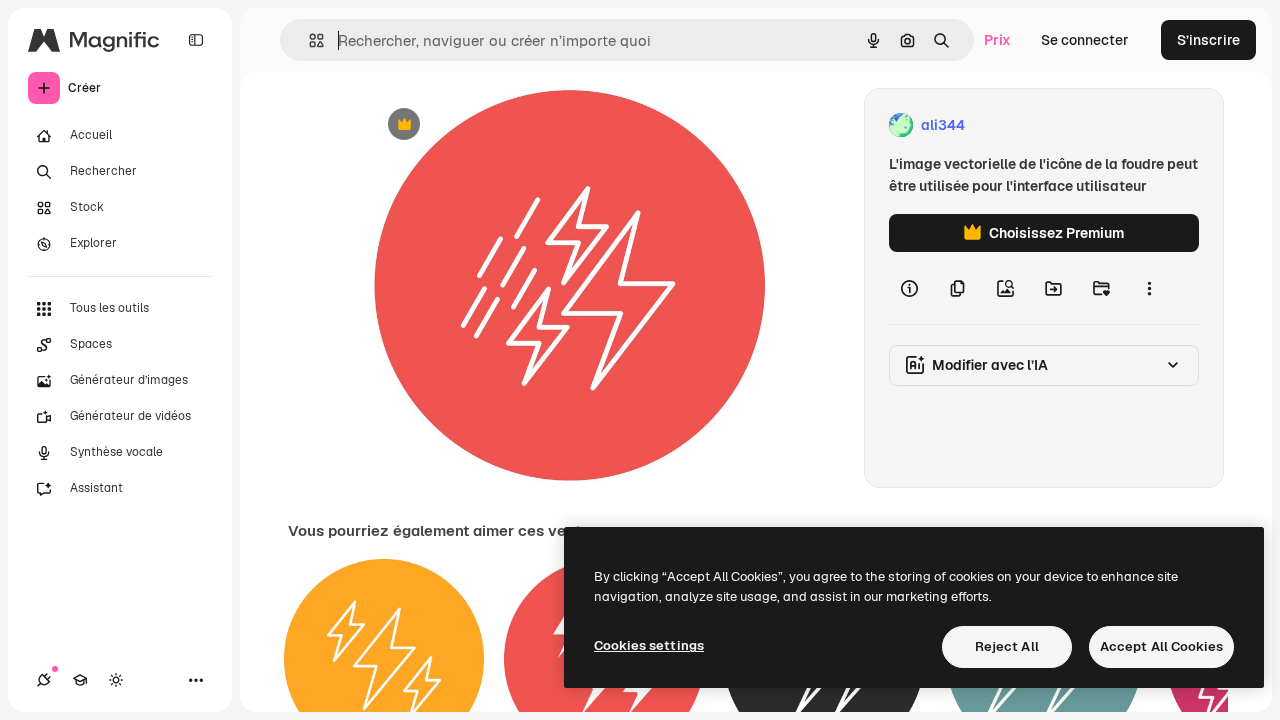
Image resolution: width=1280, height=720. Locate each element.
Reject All (1007, 646)
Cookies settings (649, 645)
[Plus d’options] (1149, 288)
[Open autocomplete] (308, 40)
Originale (500, 125)
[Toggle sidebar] (196, 40)
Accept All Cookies (1161, 646)
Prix (997, 40)
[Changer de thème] (116, 680)
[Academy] (80, 680)
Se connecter (1085, 40)
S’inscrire (1208, 40)
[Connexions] (44, 680)
